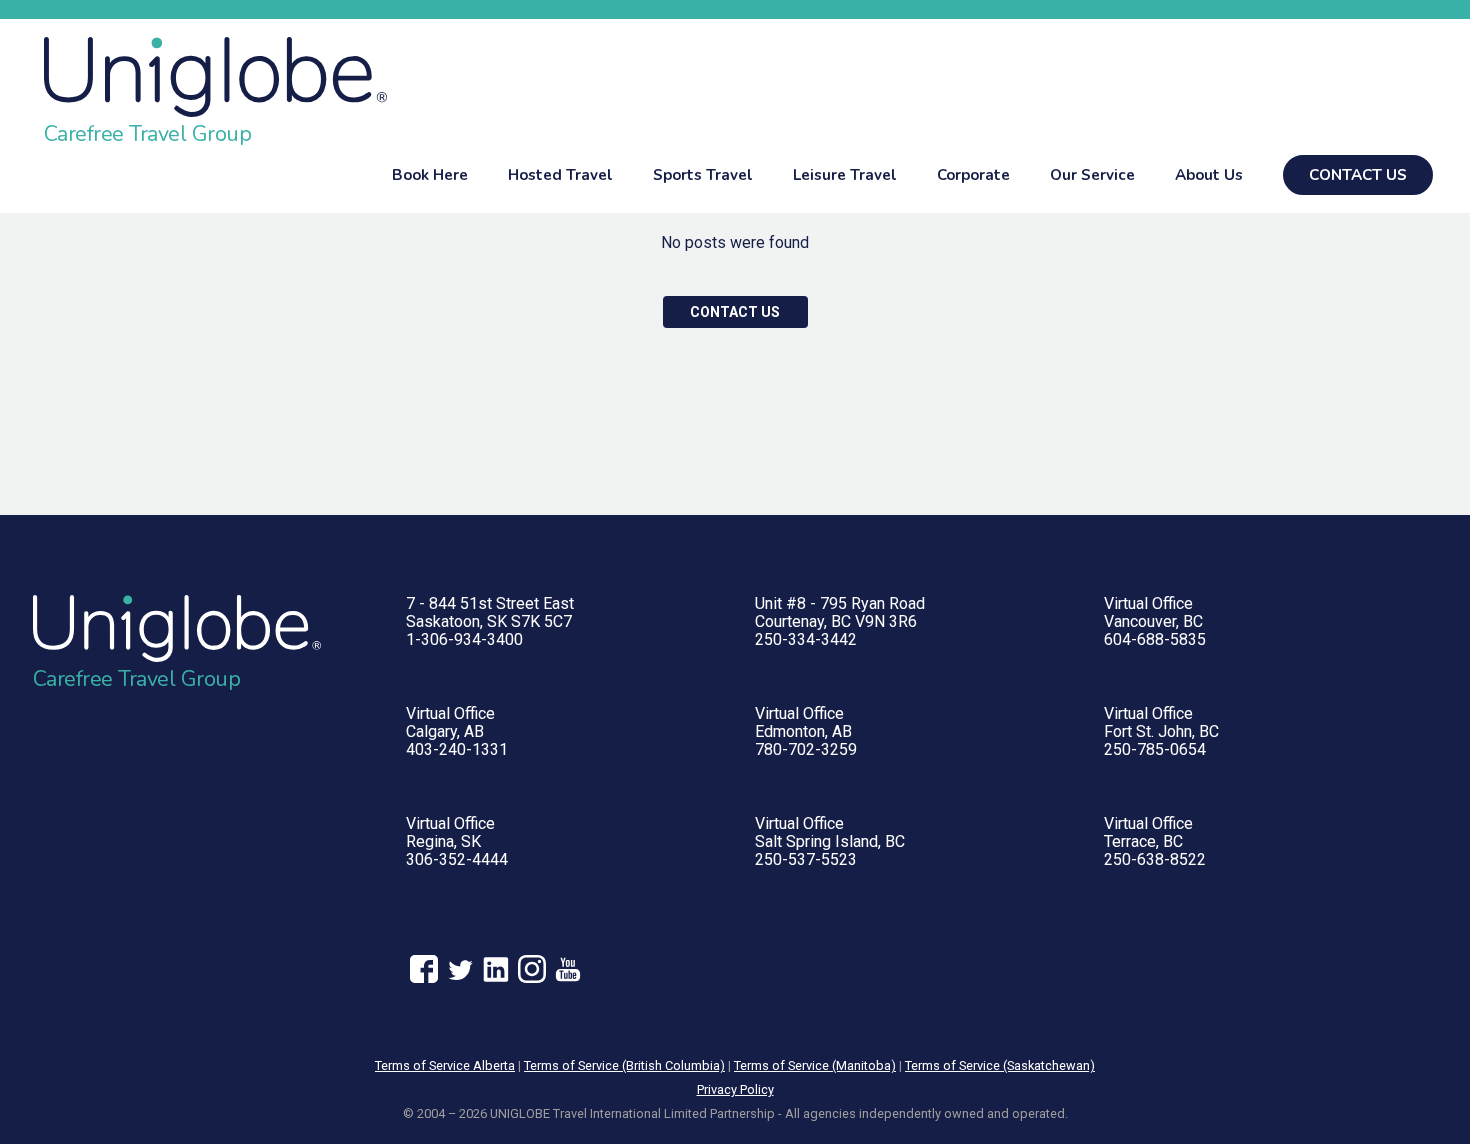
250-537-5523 (806, 859)
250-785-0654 (1155, 749)
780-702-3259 (806, 749)
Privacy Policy (735, 1089)
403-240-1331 (457, 749)
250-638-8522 (1155, 859)
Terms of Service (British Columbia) (624, 1065)
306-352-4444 (457, 859)
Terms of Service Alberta (445, 1065)
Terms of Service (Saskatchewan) (1000, 1065)
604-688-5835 (1155, 639)
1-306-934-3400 (464, 639)
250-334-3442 (806, 639)
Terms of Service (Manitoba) (815, 1065)
